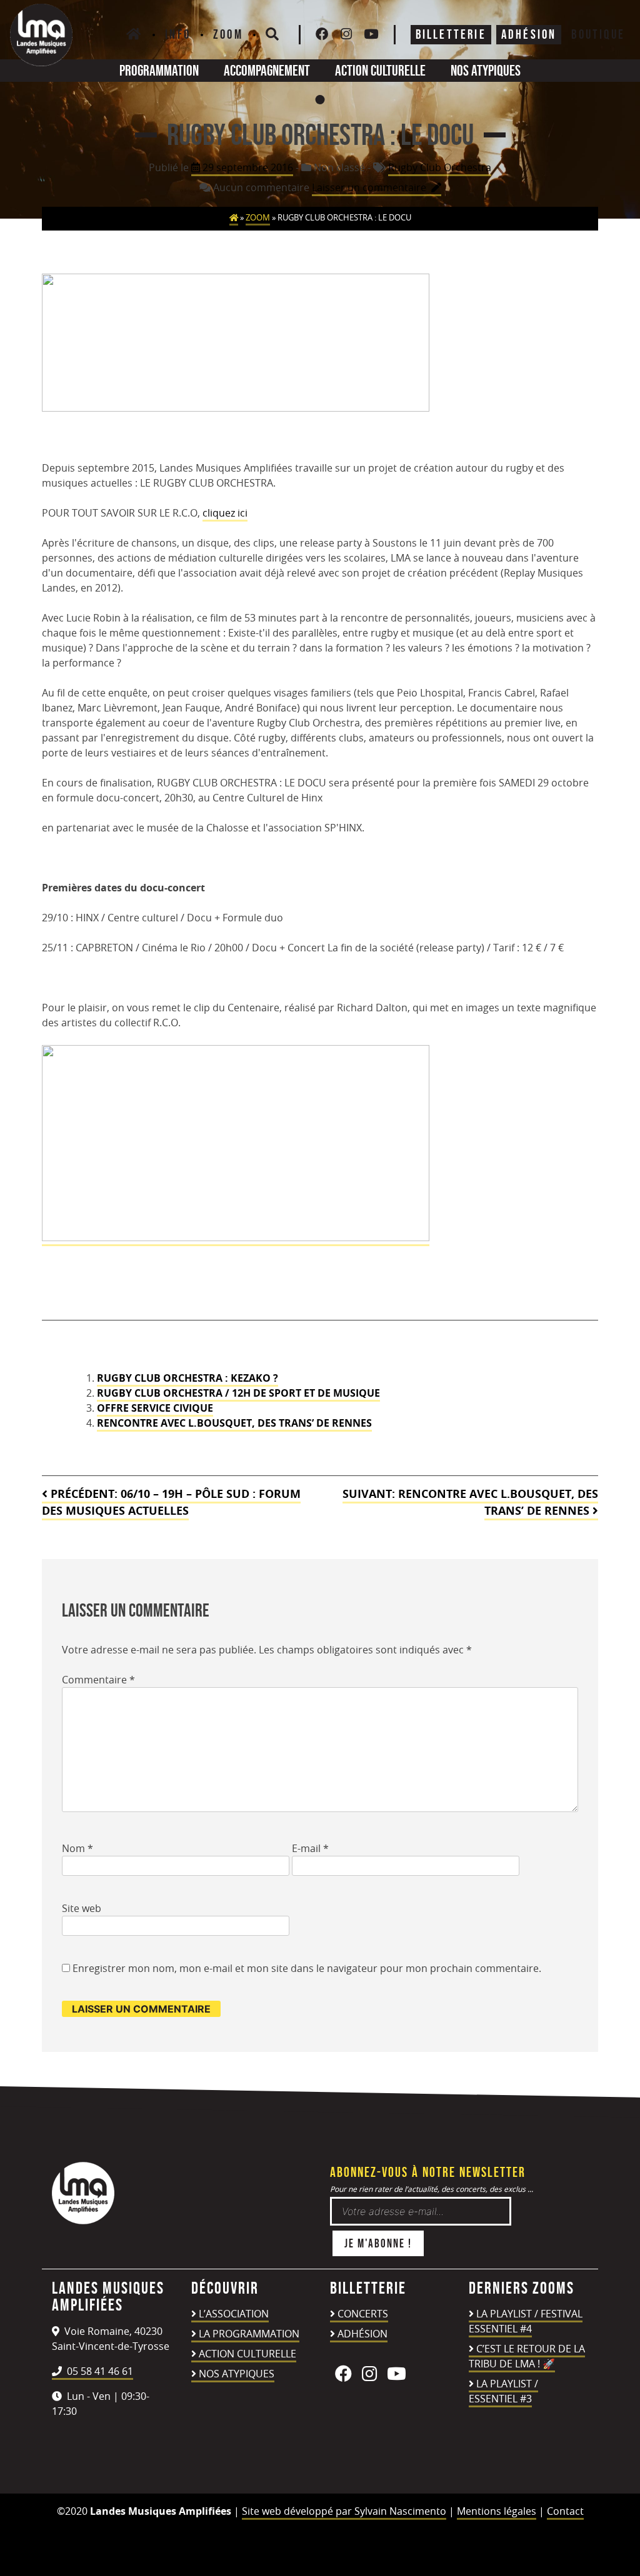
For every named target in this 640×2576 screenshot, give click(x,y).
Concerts (363, 2314)
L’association (234, 2314)
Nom (77, 1848)
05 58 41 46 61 (99, 2371)
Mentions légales (497, 2511)
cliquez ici (225, 513)
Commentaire (98, 1680)
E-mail (310, 1848)
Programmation (159, 70)
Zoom (228, 34)
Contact (565, 2511)
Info (178, 34)
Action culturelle (380, 70)
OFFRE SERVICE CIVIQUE (155, 1408)
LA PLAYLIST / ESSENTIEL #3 (503, 2391)
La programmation (249, 2334)
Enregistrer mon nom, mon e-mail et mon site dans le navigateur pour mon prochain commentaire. (307, 1968)
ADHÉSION (529, 34)
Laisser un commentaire (377, 188)
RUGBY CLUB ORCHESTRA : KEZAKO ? (187, 1378)
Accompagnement (267, 70)
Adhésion (362, 2334)
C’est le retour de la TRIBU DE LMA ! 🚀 (527, 2356)
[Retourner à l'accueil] (83, 2221)
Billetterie (451, 34)
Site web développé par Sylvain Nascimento (344, 2511)
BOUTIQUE (598, 34)
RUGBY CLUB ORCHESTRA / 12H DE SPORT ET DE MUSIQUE (238, 1393)
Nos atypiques (486, 70)
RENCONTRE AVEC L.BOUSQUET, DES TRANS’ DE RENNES (234, 1423)
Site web (82, 1908)
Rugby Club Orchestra (440, 167)
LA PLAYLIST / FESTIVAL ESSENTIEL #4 (526, 2321)
